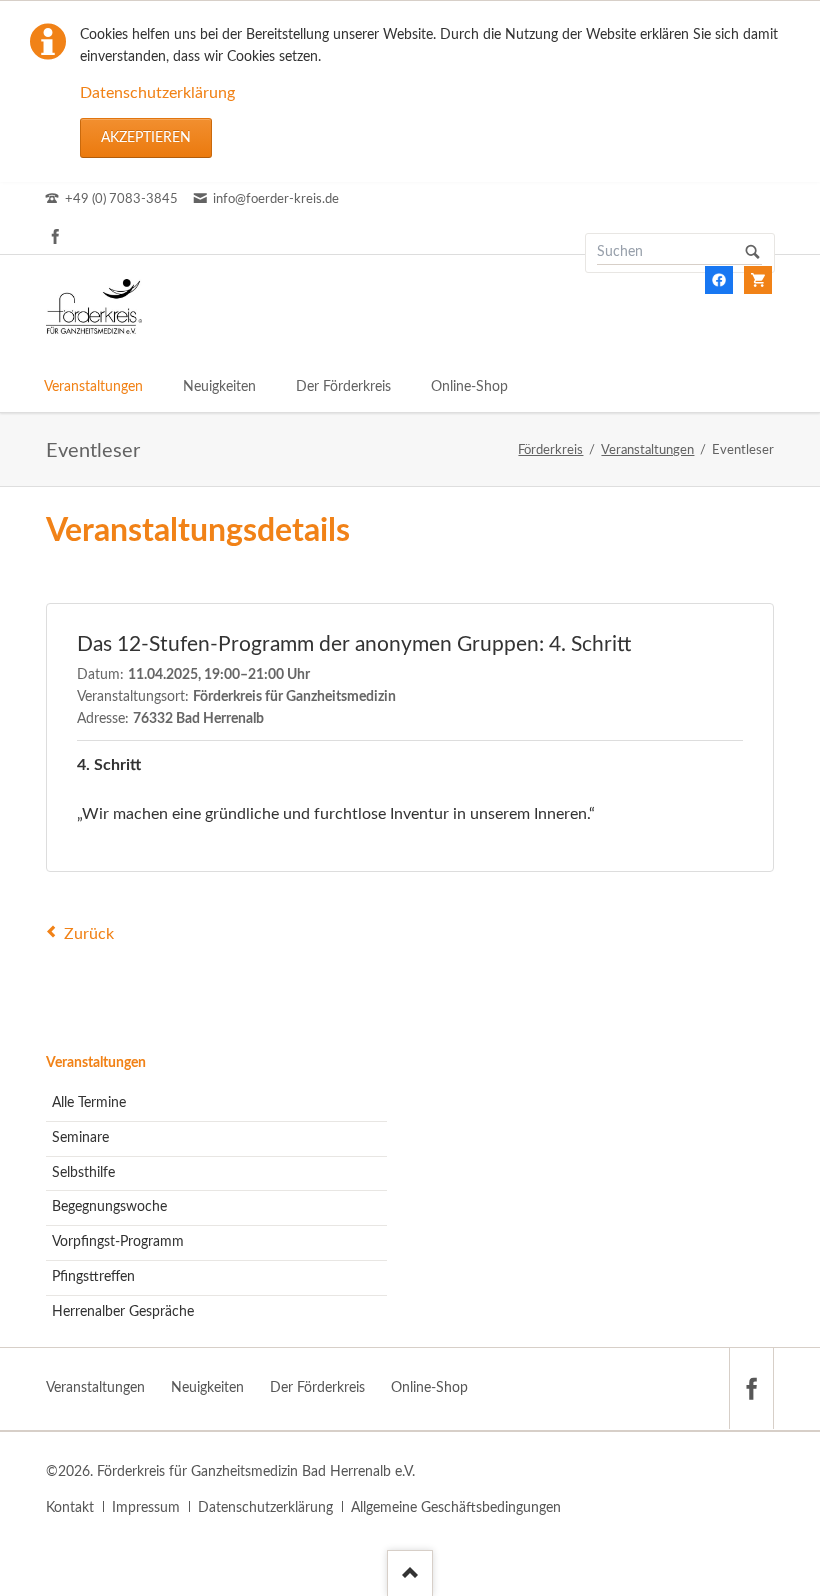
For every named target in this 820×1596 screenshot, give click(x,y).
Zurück (89, 934)
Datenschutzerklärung (157, 93)
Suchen (753, 253)
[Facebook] (55, 236)
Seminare (80, 1138)
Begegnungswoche (109, 1207)
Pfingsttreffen (93, 1277)
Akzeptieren (146, 138)
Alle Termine (89, 1103)
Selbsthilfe (83, 1173)
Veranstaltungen (96, 1063)
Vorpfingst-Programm (118, 1242)
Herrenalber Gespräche (123, 1312)
